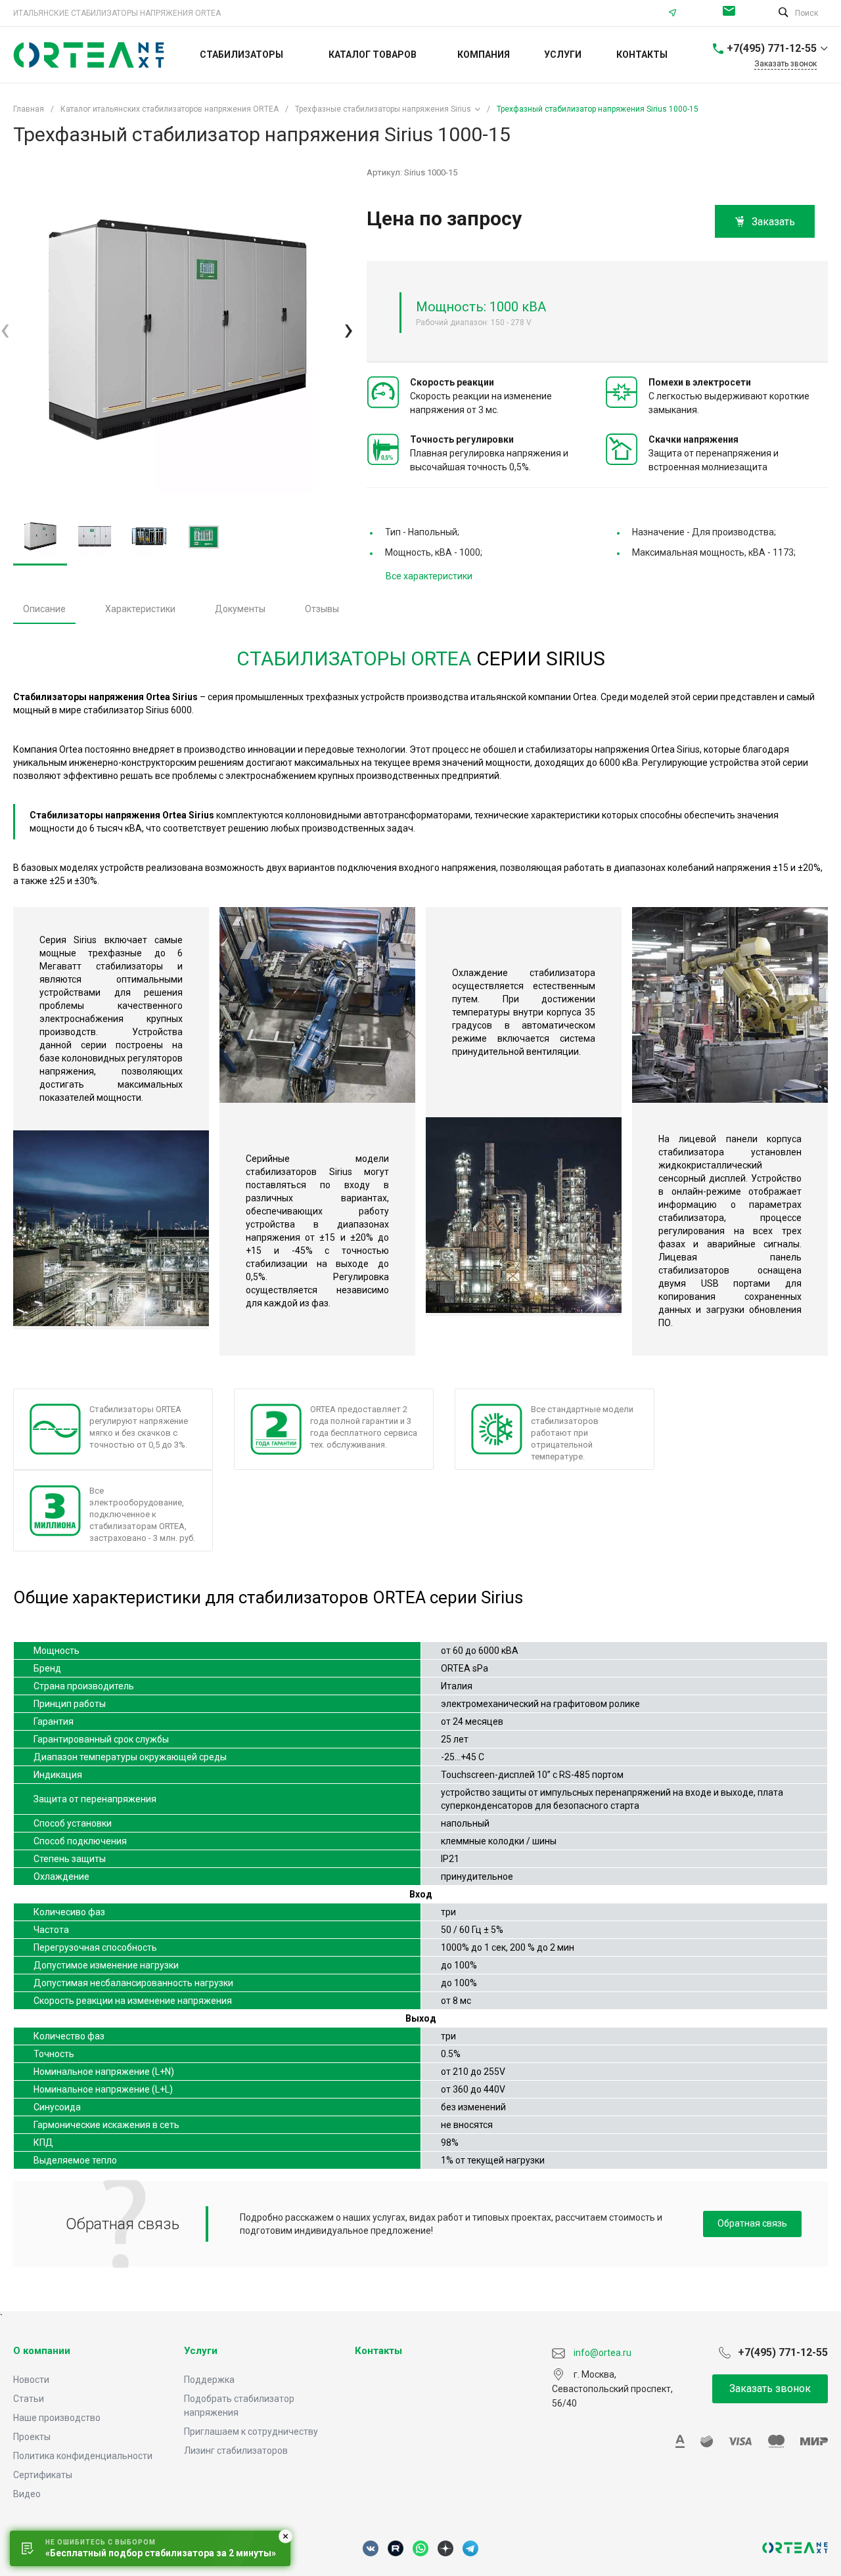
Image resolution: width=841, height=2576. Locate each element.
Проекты (32, 2437)
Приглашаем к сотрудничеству (251, 2432)
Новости (31, 2380)
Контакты (378, 2351)
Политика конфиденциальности (83, 2456)
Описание (44, 609)
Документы (240, 609)
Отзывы (322, 609)
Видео (27, 2494)
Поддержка (209, 2380)
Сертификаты (43, 2475)
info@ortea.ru (732, 13)
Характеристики (140, 609)
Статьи (29, 2399)
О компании (42, 2351)
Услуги (201, 2351)
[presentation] (5, 329)
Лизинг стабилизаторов (236, 2451)
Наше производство (57, 2418)
